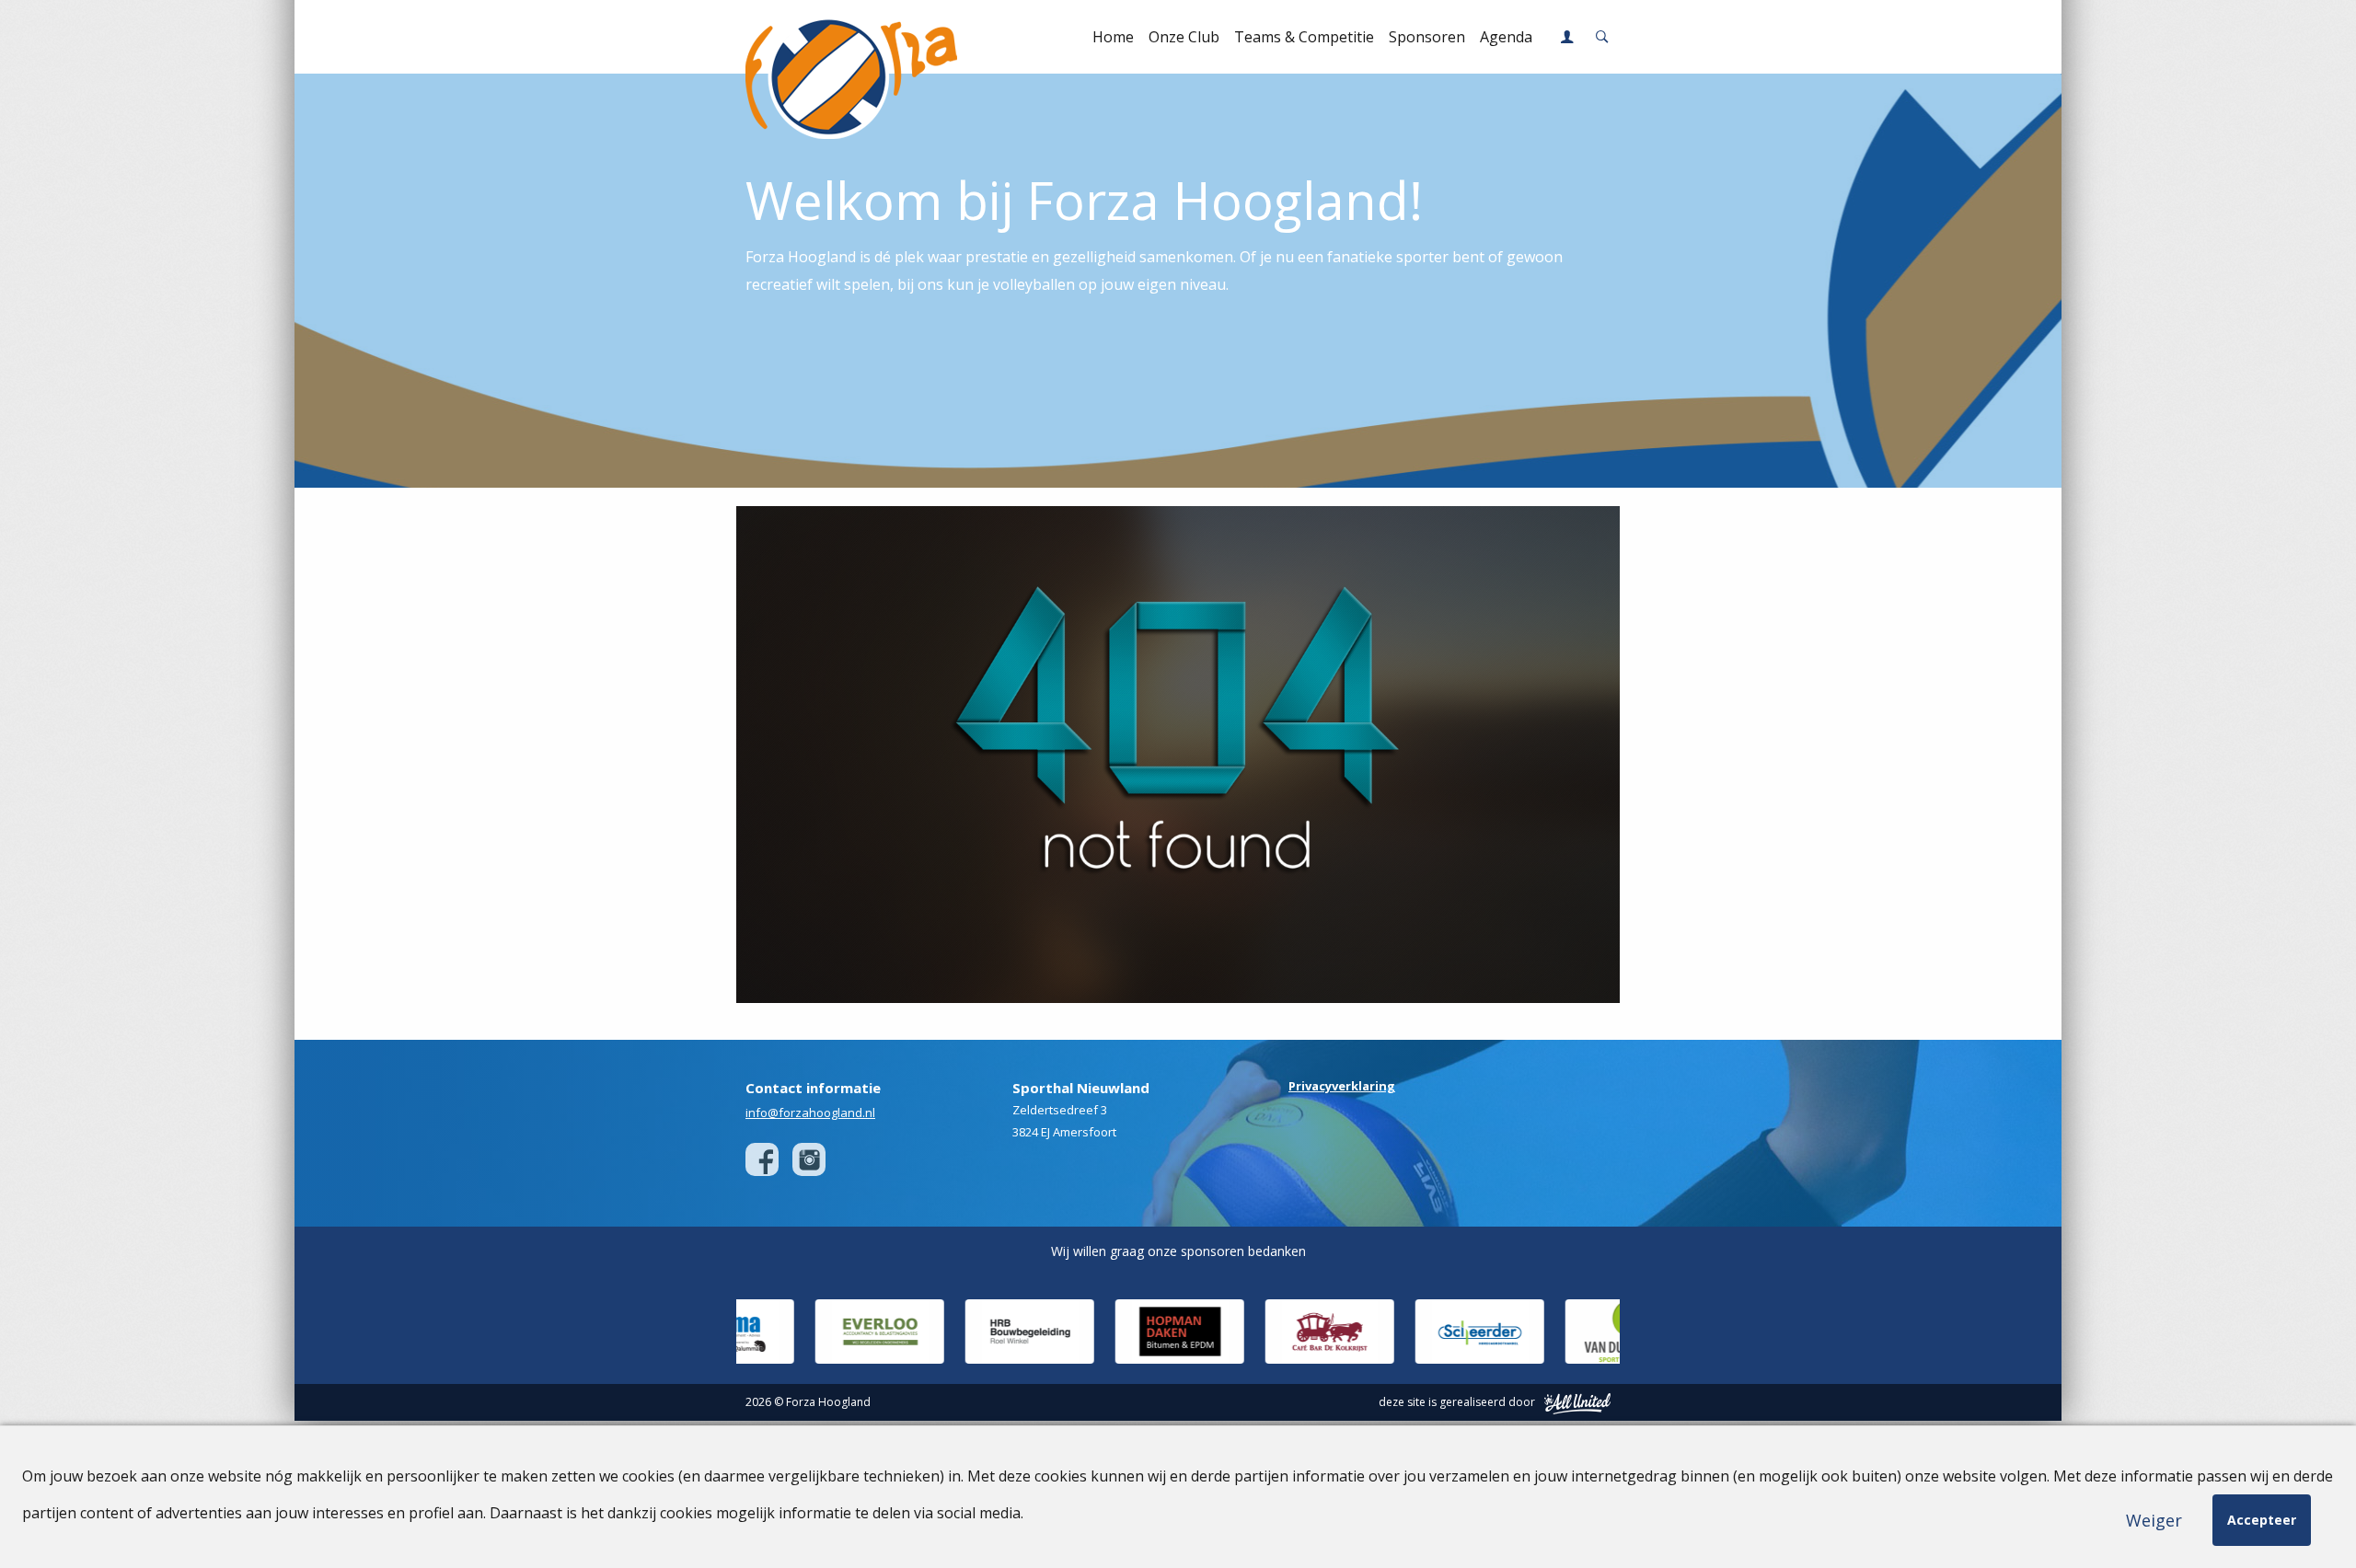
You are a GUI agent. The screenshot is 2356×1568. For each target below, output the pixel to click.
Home (1113, 37)
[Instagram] (809, 1159)
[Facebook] (762, 1159)
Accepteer (2262, 1520)
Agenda (1506, 37)
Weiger (2154, 1520)
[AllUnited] (1577, 1402)
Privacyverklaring (1342, 1086)
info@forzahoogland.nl (810, 1113)
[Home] (839, 37)
